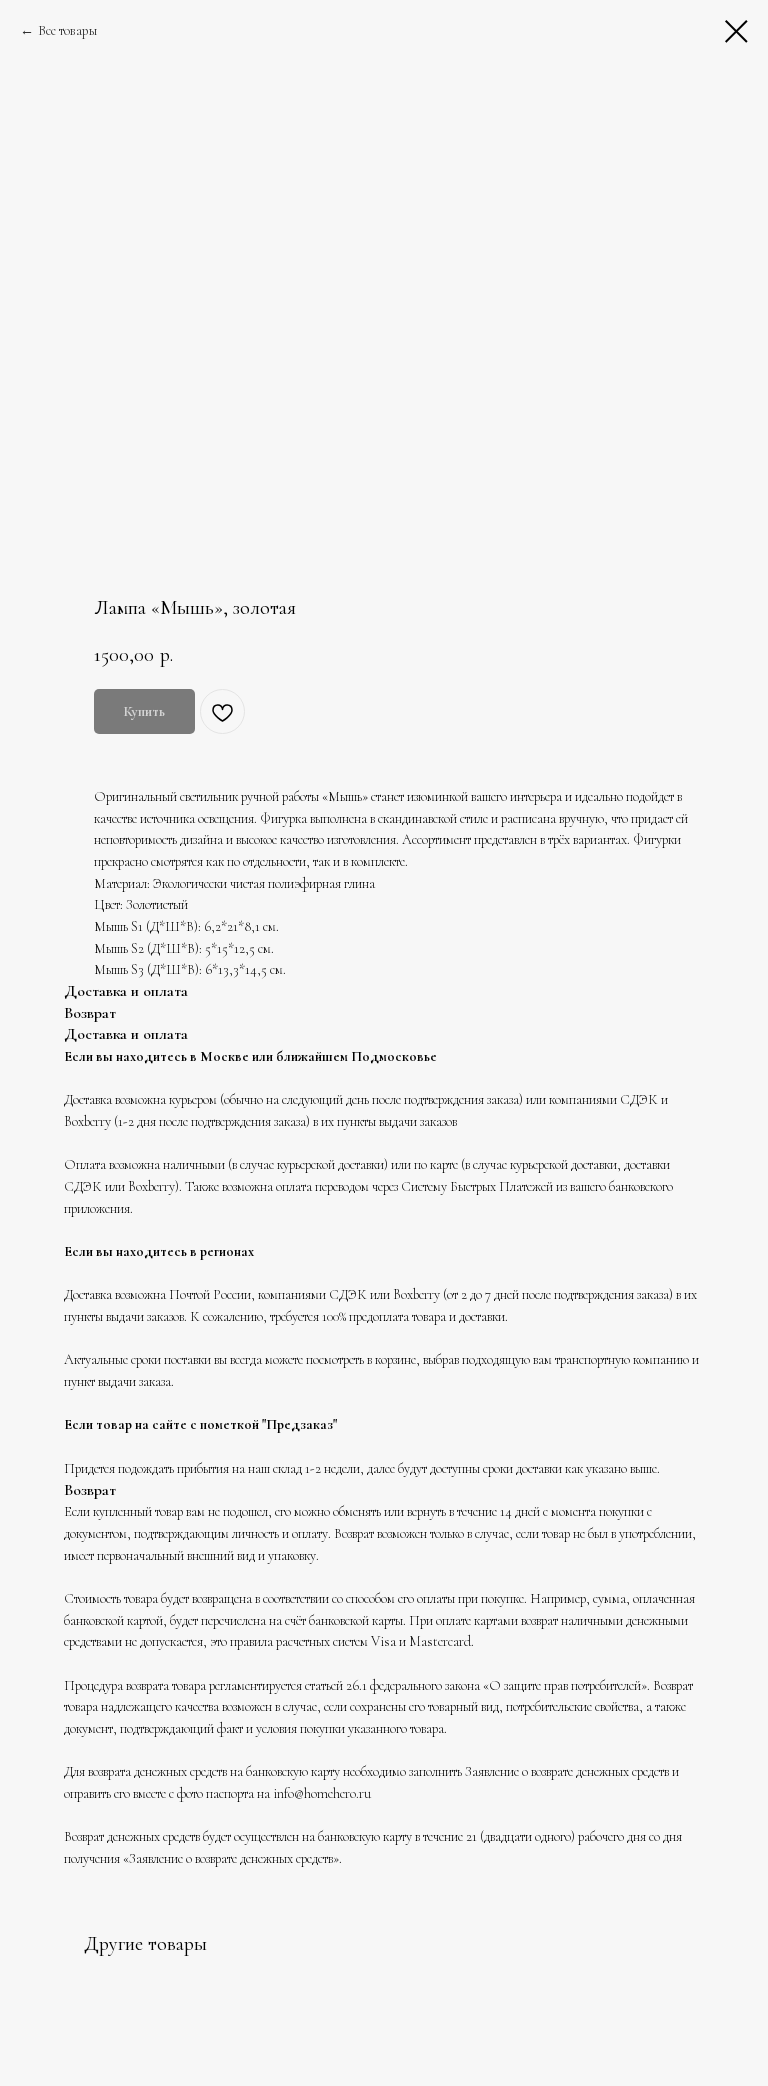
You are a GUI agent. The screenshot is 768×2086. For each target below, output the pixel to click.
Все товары (67, 30)
